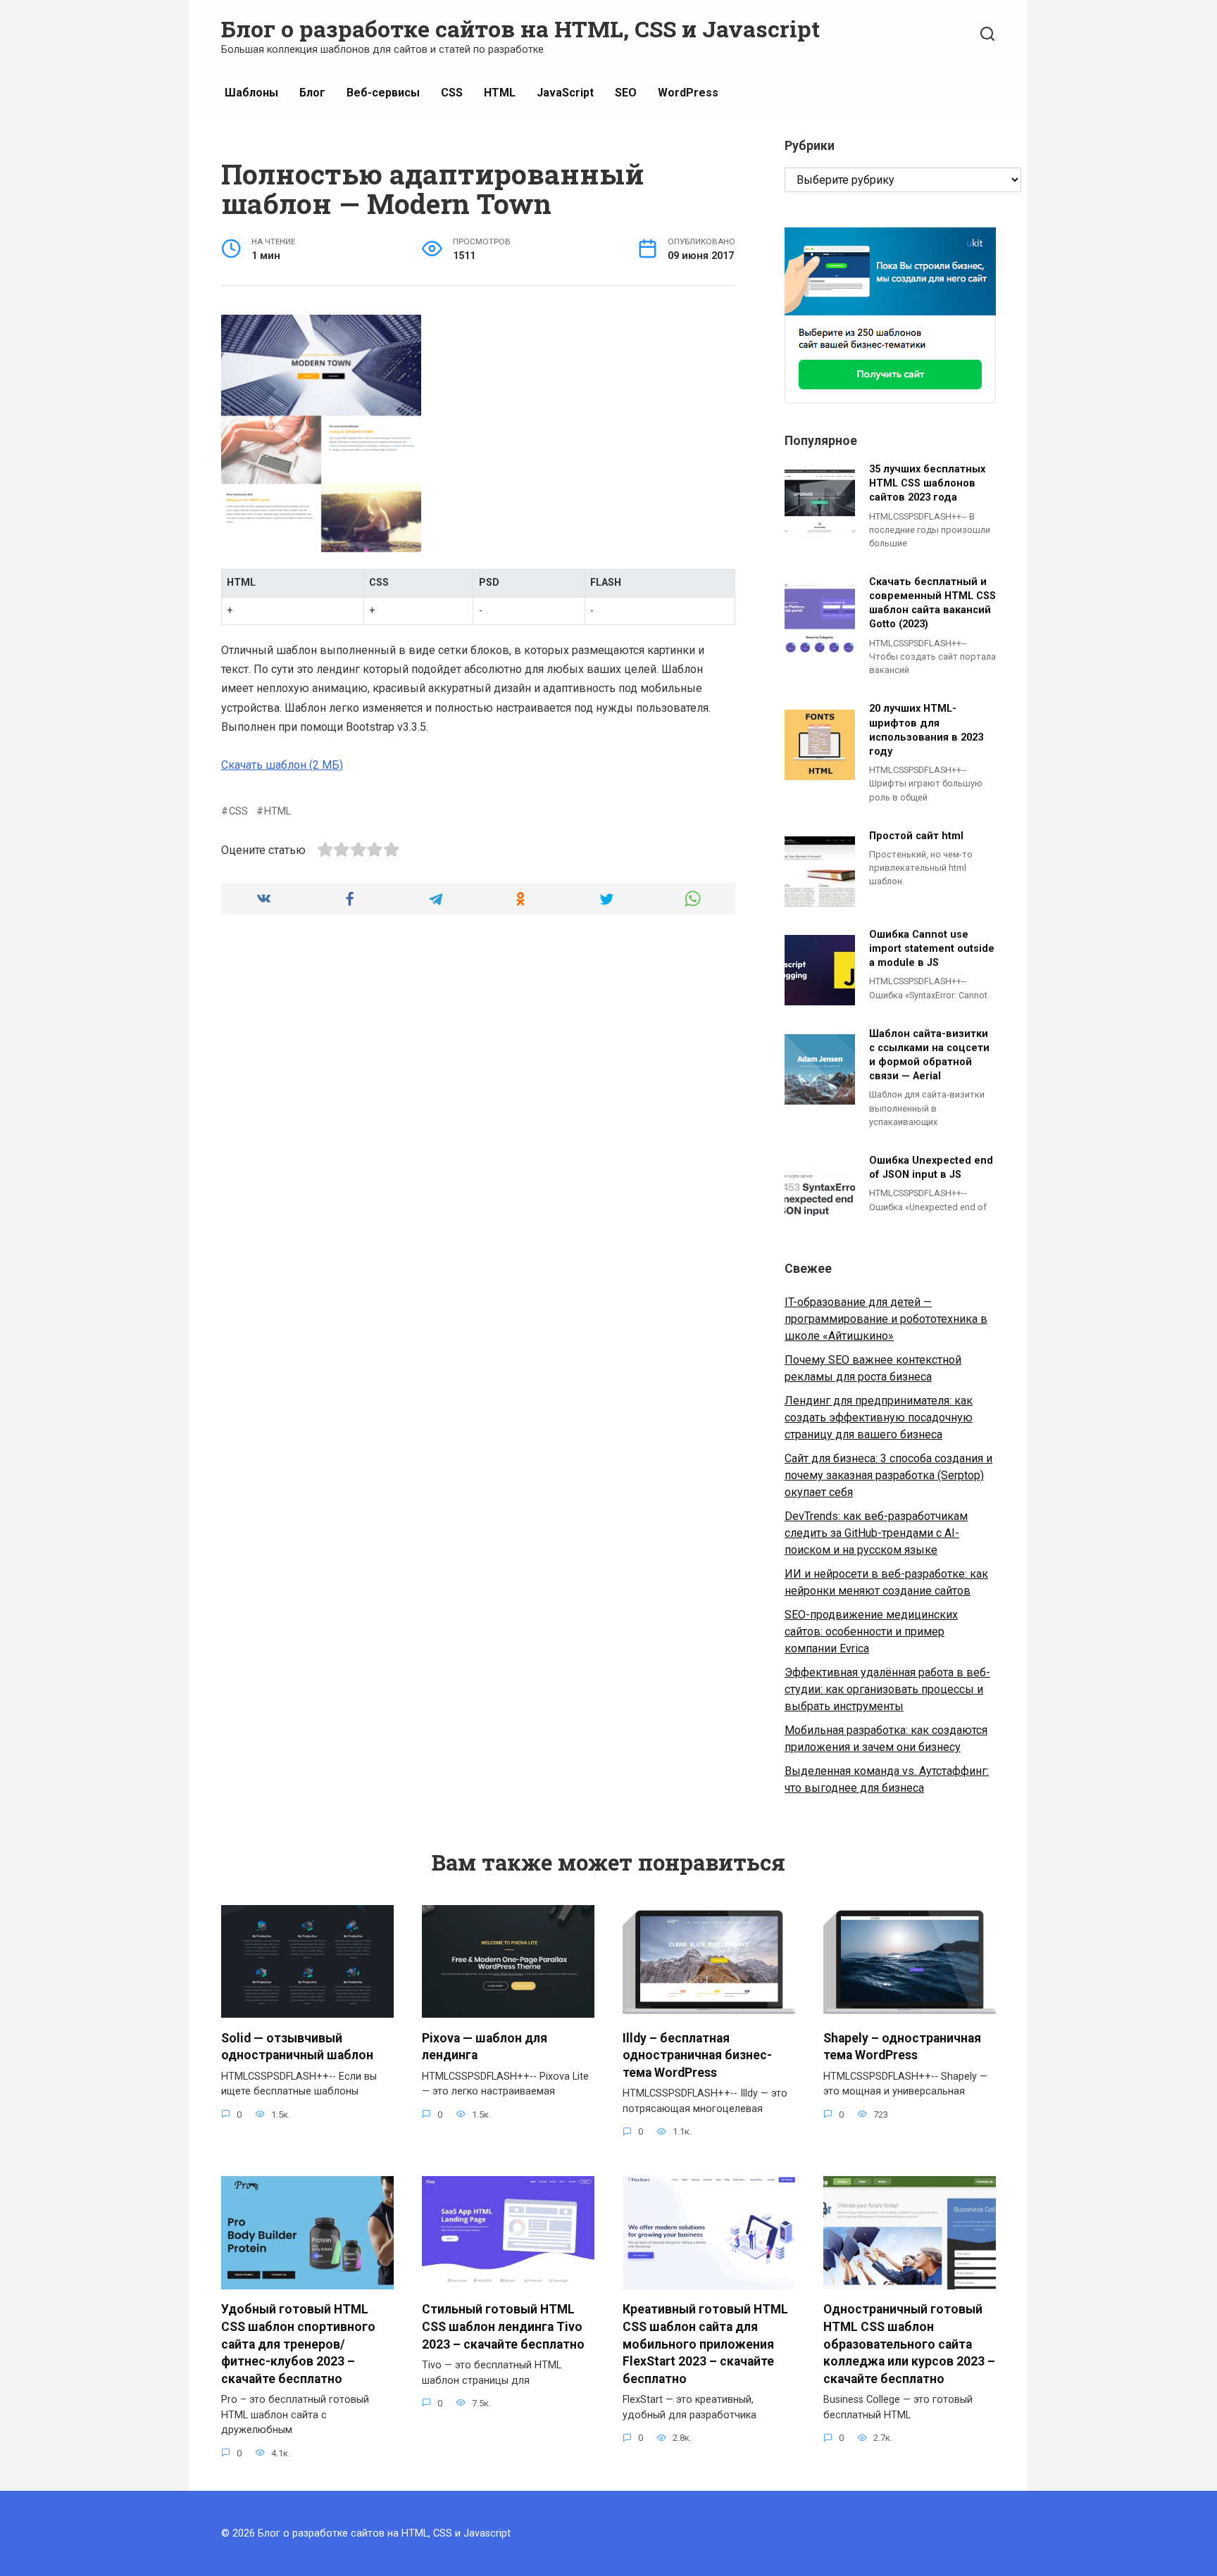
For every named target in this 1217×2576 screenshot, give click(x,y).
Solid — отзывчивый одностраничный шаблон (297, 2046)
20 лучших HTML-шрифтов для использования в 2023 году (926, 730)
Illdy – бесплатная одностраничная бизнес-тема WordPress (697, 2055)
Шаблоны (251, 93)
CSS (452, 93)
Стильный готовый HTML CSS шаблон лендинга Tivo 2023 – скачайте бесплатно (503, 2326)
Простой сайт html (916, 836)
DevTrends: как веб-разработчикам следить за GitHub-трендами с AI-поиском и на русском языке (876, 1533)
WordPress (688, 93)
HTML (500, 93)
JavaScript (565, 93)
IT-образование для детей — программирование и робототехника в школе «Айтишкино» (886, 1319)
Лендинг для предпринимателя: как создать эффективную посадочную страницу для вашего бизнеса (879, 1418)
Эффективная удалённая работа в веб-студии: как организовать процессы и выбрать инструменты (887, 1689)
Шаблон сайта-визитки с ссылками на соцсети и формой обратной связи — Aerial (929, 1055)
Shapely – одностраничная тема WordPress (902, 2046)
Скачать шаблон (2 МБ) (282, 765)
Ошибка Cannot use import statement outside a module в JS (932, 949)
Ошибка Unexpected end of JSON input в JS (931, 1168)
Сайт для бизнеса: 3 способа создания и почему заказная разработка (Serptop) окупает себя (888, 1475)
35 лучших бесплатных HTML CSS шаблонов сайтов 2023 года (927, 483)
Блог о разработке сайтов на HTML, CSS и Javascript (520, 29)
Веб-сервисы (383, 93)
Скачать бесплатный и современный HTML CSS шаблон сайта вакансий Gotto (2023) (932, 603)
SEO (626, 93)
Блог (312, 93)
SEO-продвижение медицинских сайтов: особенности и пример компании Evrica (871, 1632)
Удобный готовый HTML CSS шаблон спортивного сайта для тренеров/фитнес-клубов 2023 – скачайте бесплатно (298, 2344)
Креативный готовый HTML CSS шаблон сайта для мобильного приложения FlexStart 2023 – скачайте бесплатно (705, 2344)
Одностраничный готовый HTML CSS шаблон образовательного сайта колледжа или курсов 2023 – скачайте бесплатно (909, 2344)
